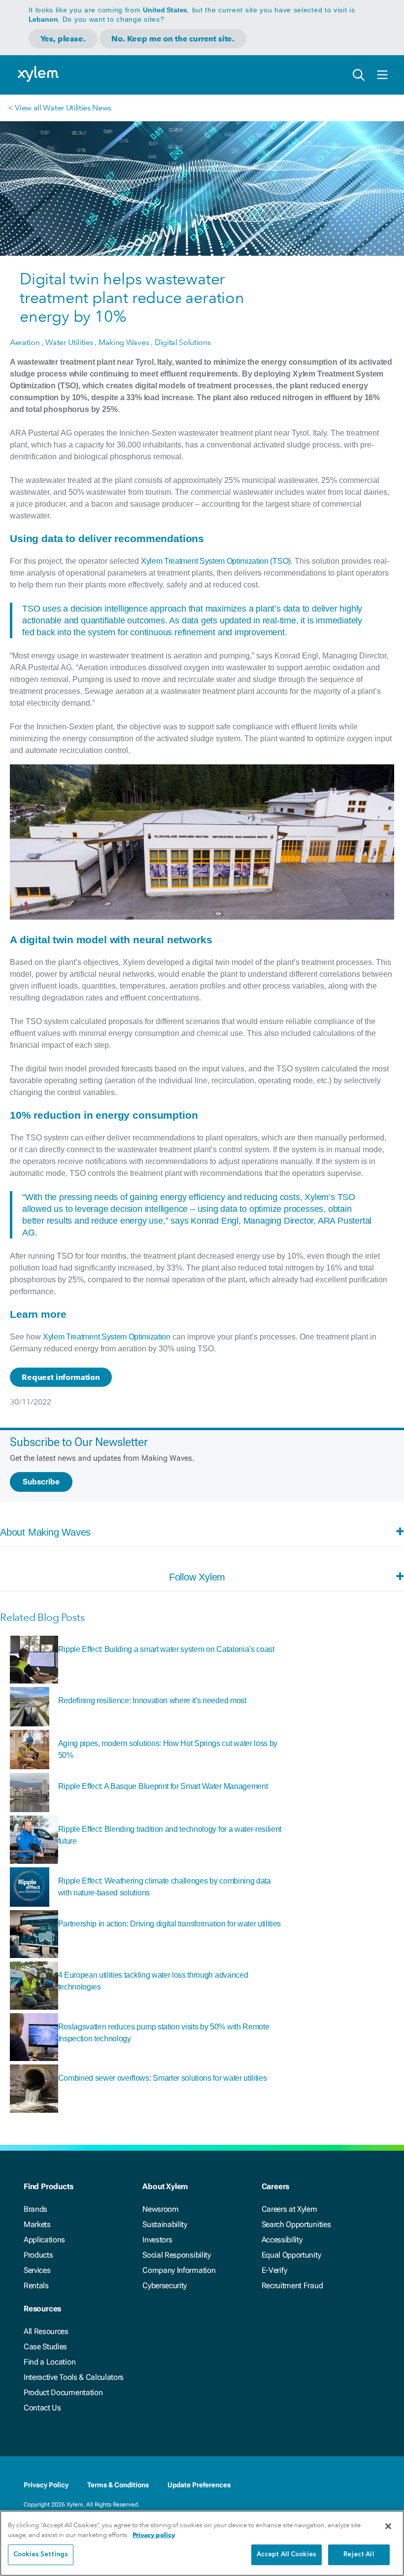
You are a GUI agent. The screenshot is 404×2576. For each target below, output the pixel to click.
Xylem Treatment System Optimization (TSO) (216, 561)
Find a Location (50, 2362)
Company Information (179, 2270)
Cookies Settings (41, 2555)
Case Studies (45, 2347)
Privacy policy (154, 2535)
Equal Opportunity (291, 2255)
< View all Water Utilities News (60, 108)
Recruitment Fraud (292, 2285)
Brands (35, 2209)
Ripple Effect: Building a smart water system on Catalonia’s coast (166, 1649)
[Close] (388, 2526)
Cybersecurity (165, 2285)
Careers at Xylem (289, 2209)
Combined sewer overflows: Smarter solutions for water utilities (163, 2078)
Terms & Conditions (118, 2485)
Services (37, 2270)
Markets (37, 2224)
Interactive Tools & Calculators (74, 2377)
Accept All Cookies (286, 2555)
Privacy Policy (46, 2485)
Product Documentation (63, 2392)
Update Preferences (199, 2485)
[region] (202, 2543)
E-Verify (274, 2270)
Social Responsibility (176, 2255)
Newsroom (160, 2209)
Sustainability (165, 2224)
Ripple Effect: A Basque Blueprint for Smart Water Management (163, 1786)
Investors (157, 2240)
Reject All (359, 2555)
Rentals (36, 2285)
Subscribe (41, 1482)
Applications (44, 2240)
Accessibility (282, 2240)
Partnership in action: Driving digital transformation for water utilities (170, 1924)
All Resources (46, 2331)
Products (38, 2255)
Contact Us (42, 2408)
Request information (61, 1377)
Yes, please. (63, 39)
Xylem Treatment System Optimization (107, 1337)
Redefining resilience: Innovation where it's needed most (152, 1700)
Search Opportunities (296, 2224)
